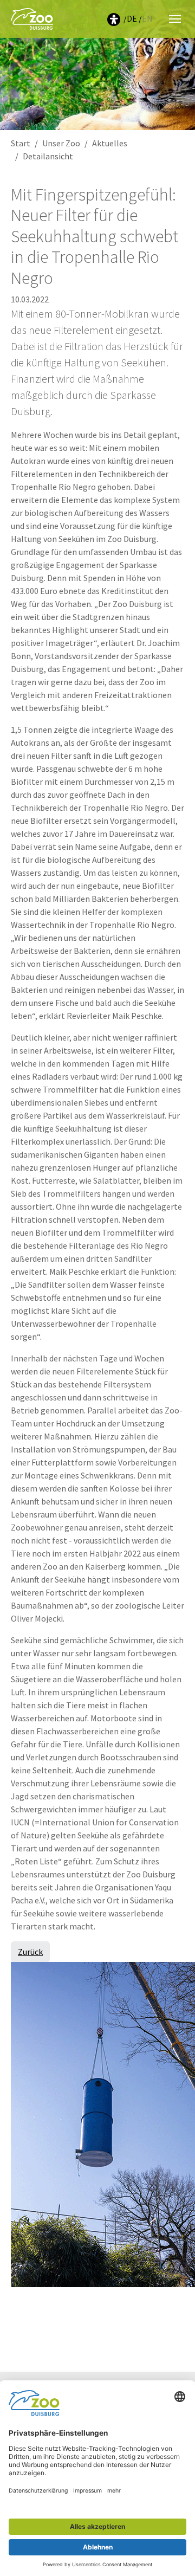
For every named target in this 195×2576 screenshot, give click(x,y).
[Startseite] (32, 19)
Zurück (30, 1952)
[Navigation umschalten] (175, 19)
